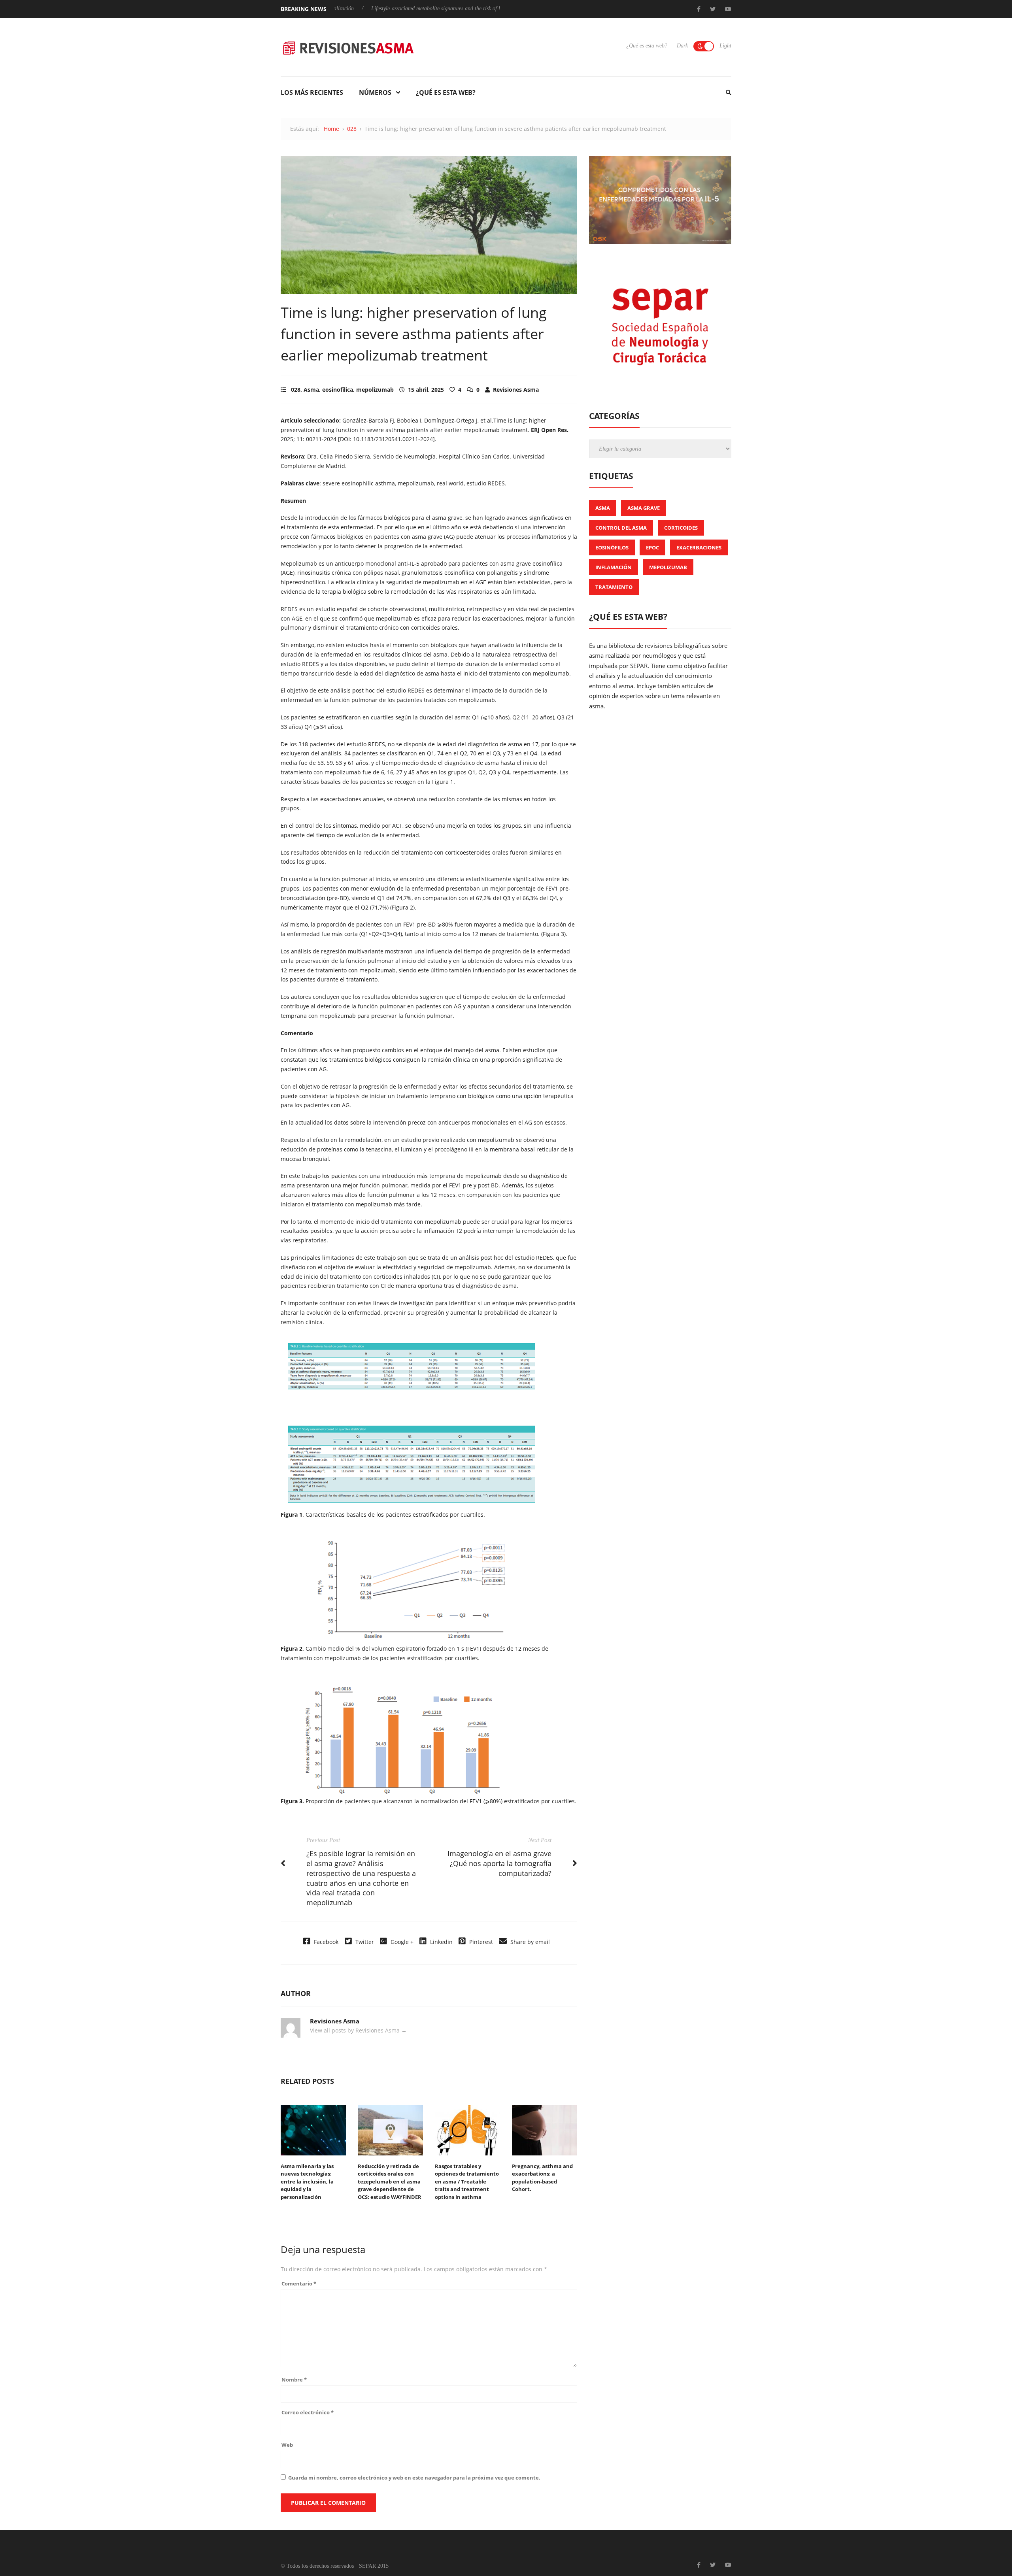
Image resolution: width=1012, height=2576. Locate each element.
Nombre (294, 2380)
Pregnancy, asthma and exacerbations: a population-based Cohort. (542, 2178)
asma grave (644, 508)
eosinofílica (338, 390)
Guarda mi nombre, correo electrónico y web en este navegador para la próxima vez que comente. (414, 2478)
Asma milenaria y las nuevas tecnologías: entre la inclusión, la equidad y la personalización (307, 2182)
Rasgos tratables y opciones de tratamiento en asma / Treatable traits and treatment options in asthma (467, 2182)
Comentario (299, 2283)
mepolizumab (375, 390)
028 (352, 129)
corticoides (681, 528)
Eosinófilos (612, 547)
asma (603, 508)
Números (375, 92)
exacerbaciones (699, 547)
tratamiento (614, 587)
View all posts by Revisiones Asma (358, 2030)
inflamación (614, 567)
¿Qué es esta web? (647, 46)
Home (331, 129)
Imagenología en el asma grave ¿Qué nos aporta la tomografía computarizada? (499, 1863)
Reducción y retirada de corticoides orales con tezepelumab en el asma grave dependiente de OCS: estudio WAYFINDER (390, 2182)
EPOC (652, 547)
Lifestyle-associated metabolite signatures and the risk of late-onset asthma (378, 8)
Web (287, 2445)
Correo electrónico (308, 2412)
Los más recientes (312, 92)
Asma (311, 390)
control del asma (621, 528)
